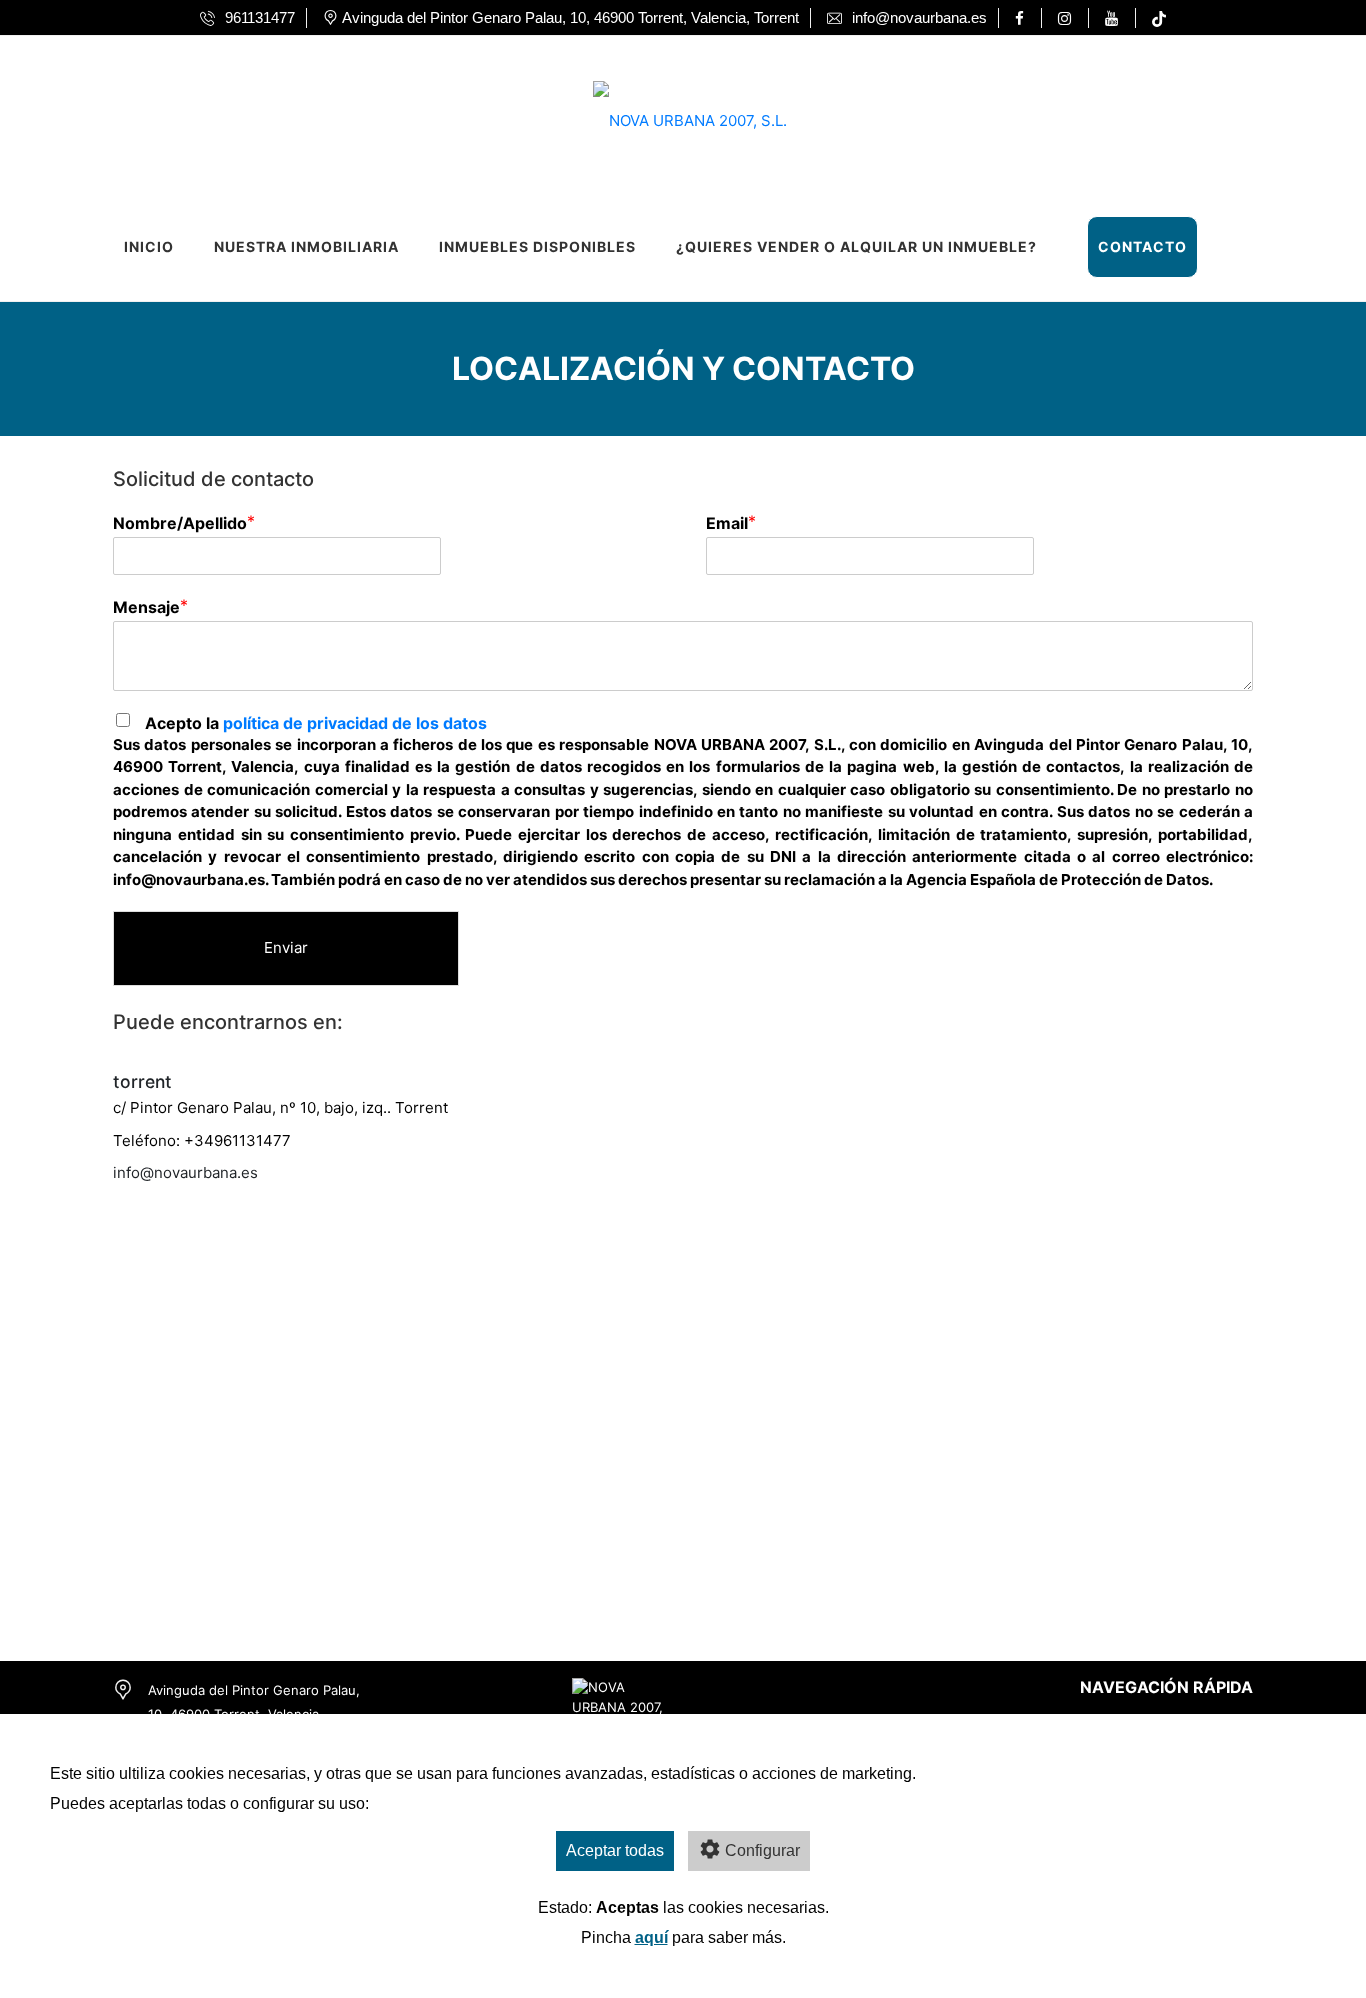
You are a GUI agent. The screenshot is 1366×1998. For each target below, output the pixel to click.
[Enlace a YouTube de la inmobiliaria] (1114, 18)
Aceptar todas (615, 1850)
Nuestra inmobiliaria (306, 246)
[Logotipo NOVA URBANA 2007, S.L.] (663, 114)
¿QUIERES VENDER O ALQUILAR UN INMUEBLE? (856, 246)
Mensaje (146, 607)
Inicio (149, 246)
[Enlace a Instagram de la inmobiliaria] (1067, 18)
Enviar (286, 947)
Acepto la (316, 723)
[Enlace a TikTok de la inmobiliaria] (1159, 18)
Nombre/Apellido (180, 523)
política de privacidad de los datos (355, 723)
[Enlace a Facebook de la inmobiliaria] (1022, 18)
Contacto (1142, 246)
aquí (651, 1937)
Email (727, 523)
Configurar (762, 1850)
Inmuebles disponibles (537, 246)
